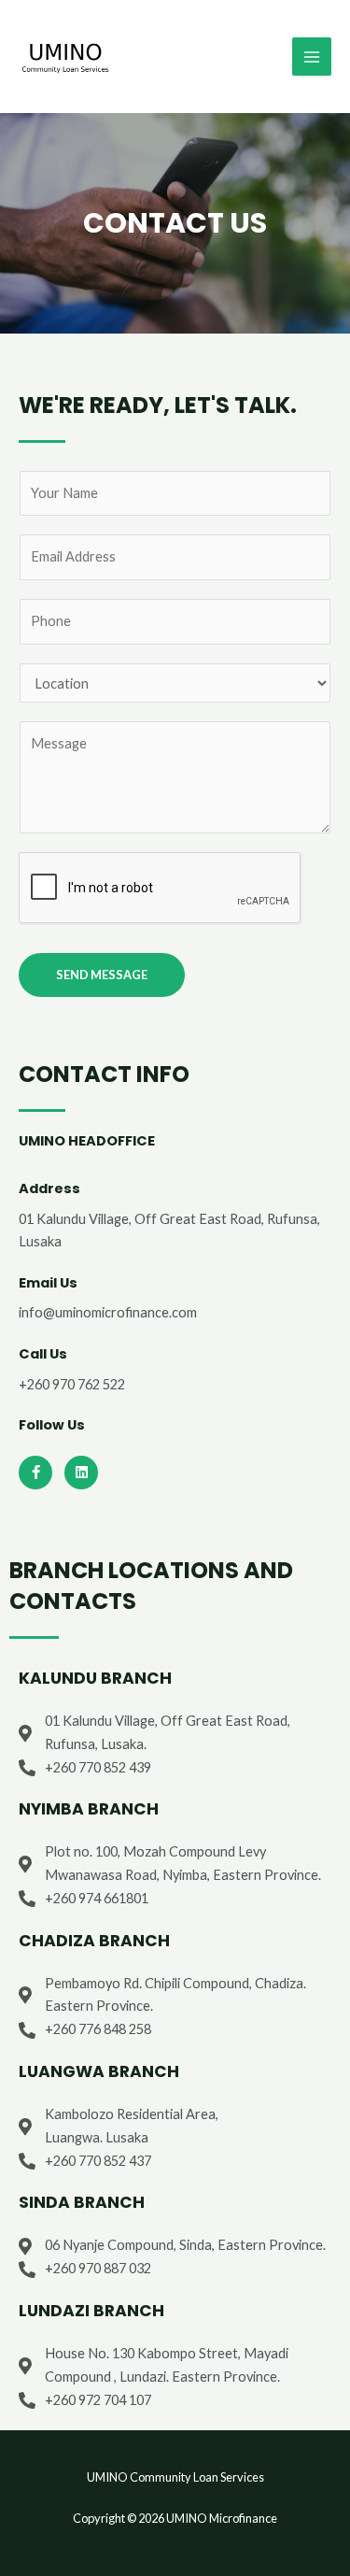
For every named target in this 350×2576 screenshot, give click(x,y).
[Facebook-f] (35, 1473)
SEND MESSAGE (102, 975)
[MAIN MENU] (312, 57)
